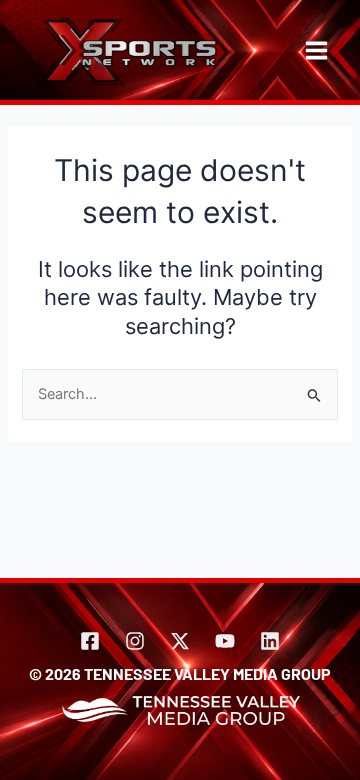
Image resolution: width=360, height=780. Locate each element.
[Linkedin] (270, 641)
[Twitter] (180, 641)
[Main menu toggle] (316, 50)
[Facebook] (90, 641)
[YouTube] (225, 641)
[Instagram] (135, 641)
